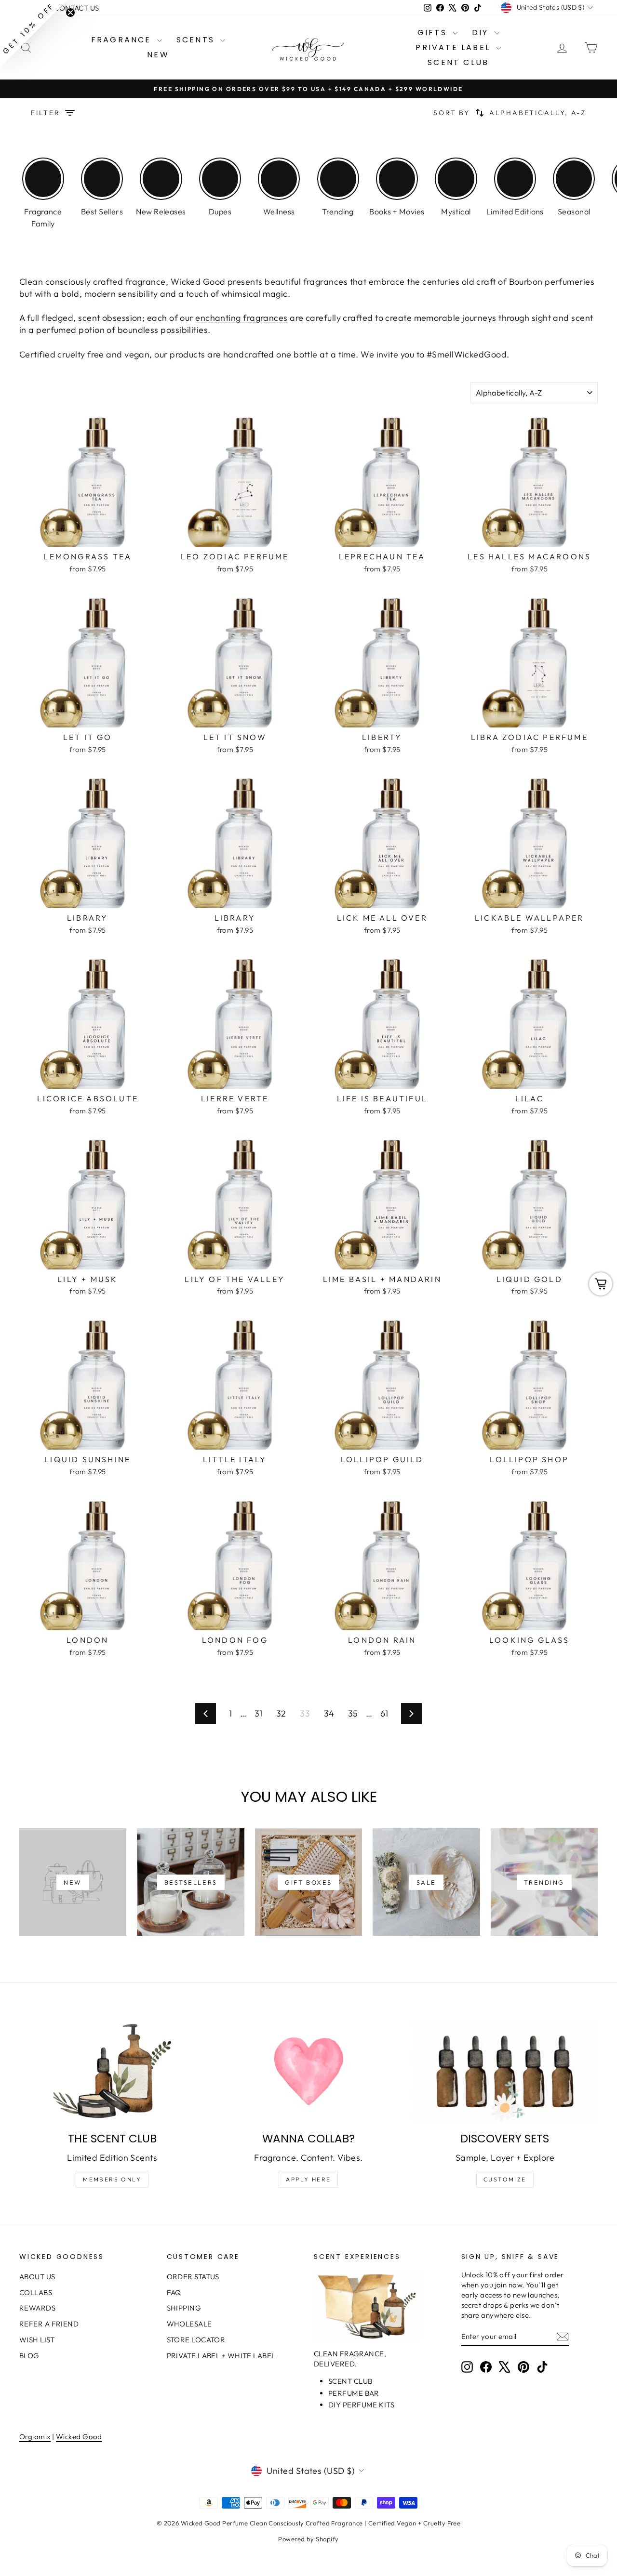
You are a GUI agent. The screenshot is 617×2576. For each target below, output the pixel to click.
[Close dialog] (484, 1170)
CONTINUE (215, 1336)
